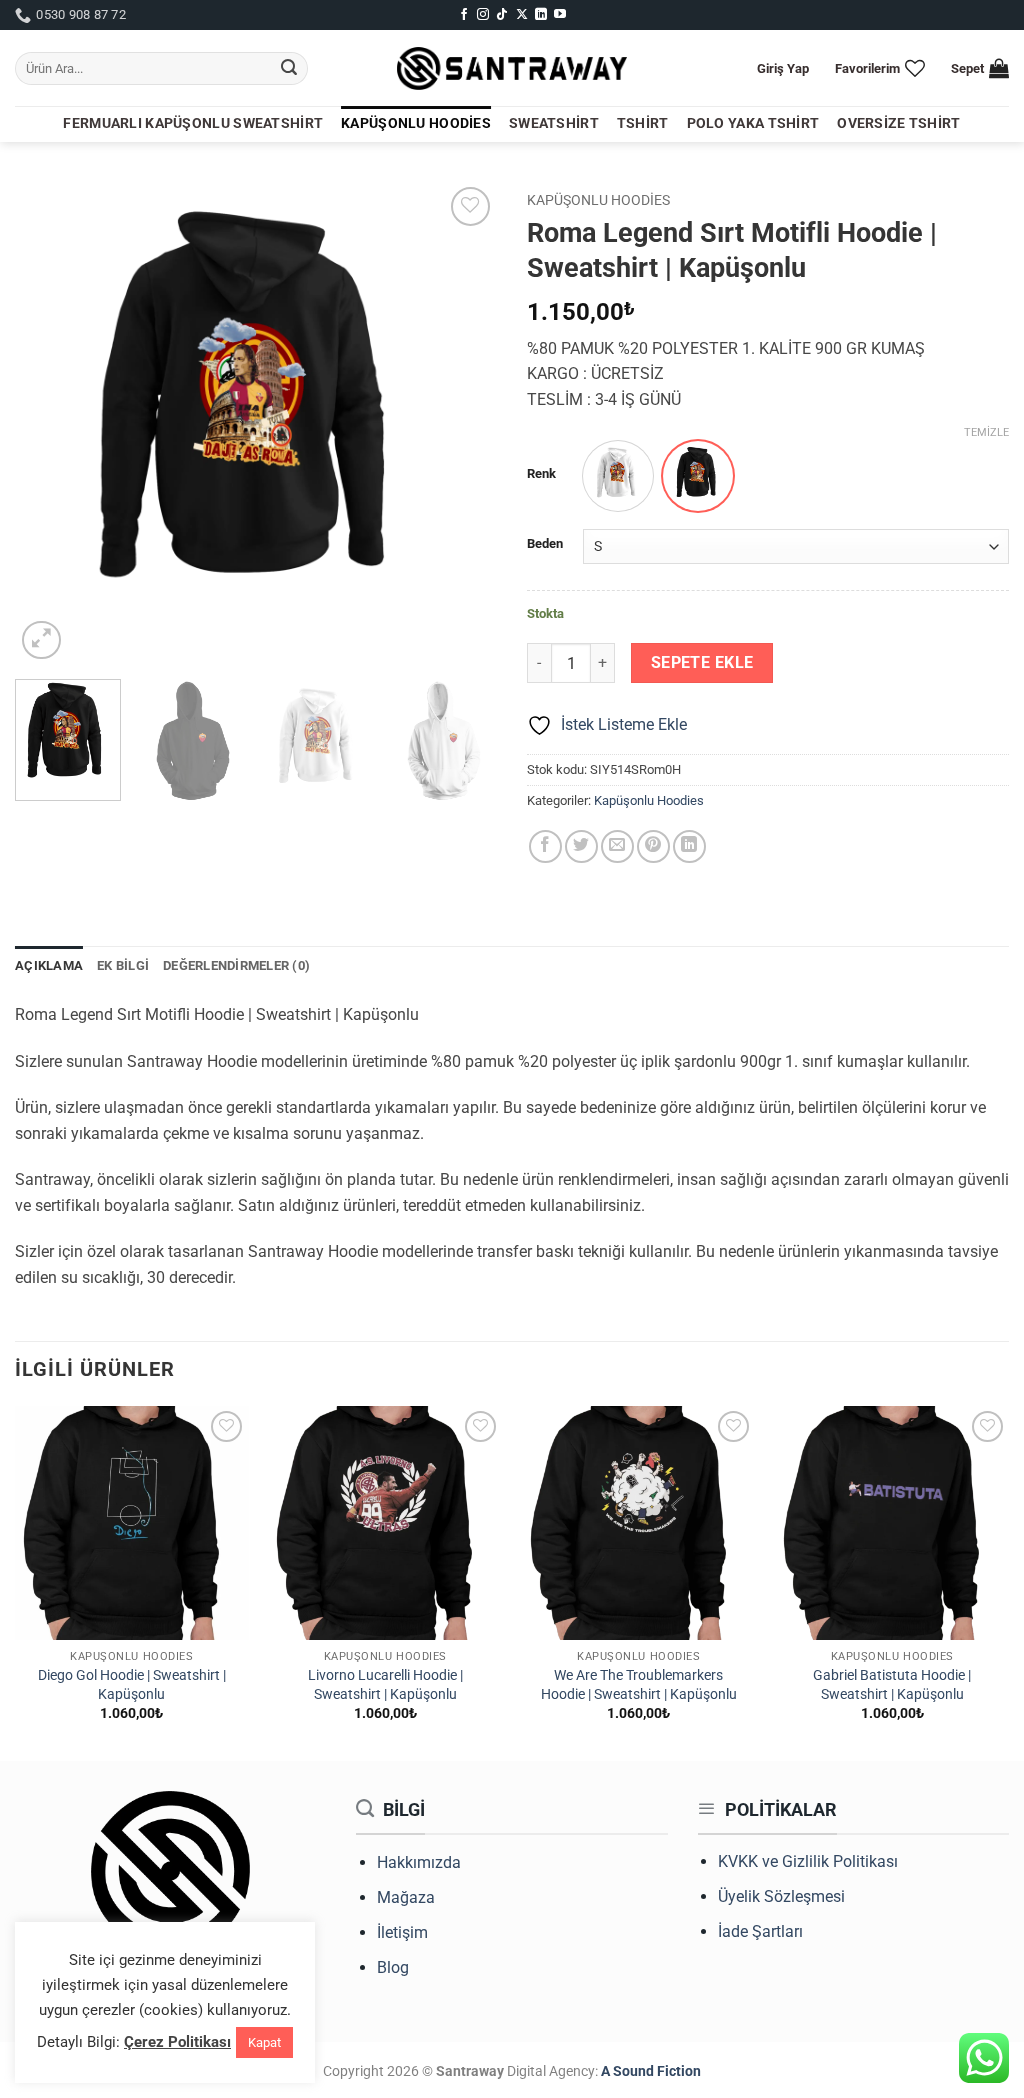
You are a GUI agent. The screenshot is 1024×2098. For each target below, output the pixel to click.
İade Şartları (760, 1931)
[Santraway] (512, 69)
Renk (541, 474)
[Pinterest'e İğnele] (653, 846)
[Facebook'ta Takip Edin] (464, 15)
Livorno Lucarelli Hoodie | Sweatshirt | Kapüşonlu (385, 1685)
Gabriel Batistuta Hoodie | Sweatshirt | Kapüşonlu (892, 1685)
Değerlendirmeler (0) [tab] (236, 965)
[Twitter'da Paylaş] (581, 846)
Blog (393, 1967)
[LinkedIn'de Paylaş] (689, 846)
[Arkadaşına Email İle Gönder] (617, 846)
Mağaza (406, 1897)
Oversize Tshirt (898, 123)
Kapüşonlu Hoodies (416, 123)
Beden (545, 544)
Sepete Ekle (702, 663)
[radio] (618, 476)
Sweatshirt (554, 123)
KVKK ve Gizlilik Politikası (808, 1861)
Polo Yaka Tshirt (753, 123)
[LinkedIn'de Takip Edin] (541, 15)
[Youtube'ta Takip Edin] (560, 15)
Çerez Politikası (177, 2042)
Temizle (986, 432)
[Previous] (50, 423)
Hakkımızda (419, 1862)
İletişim (402, 1932)
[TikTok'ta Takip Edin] (502, 15)
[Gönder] (289, 69)
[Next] (462, 423)
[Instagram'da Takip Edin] (483, 15)
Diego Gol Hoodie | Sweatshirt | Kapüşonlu (132, 1685)
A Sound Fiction (649, 2071)
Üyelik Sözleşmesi (781, 1896)
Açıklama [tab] (49, 965)
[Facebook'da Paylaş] (545, 846)
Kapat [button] (264, 2042)
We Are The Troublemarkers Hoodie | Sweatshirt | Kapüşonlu (639, 1685)
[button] (783, 68)
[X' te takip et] (522, 15)
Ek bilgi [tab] (123, 965)
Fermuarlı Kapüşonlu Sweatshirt (193, 123)
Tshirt (643, 123)
